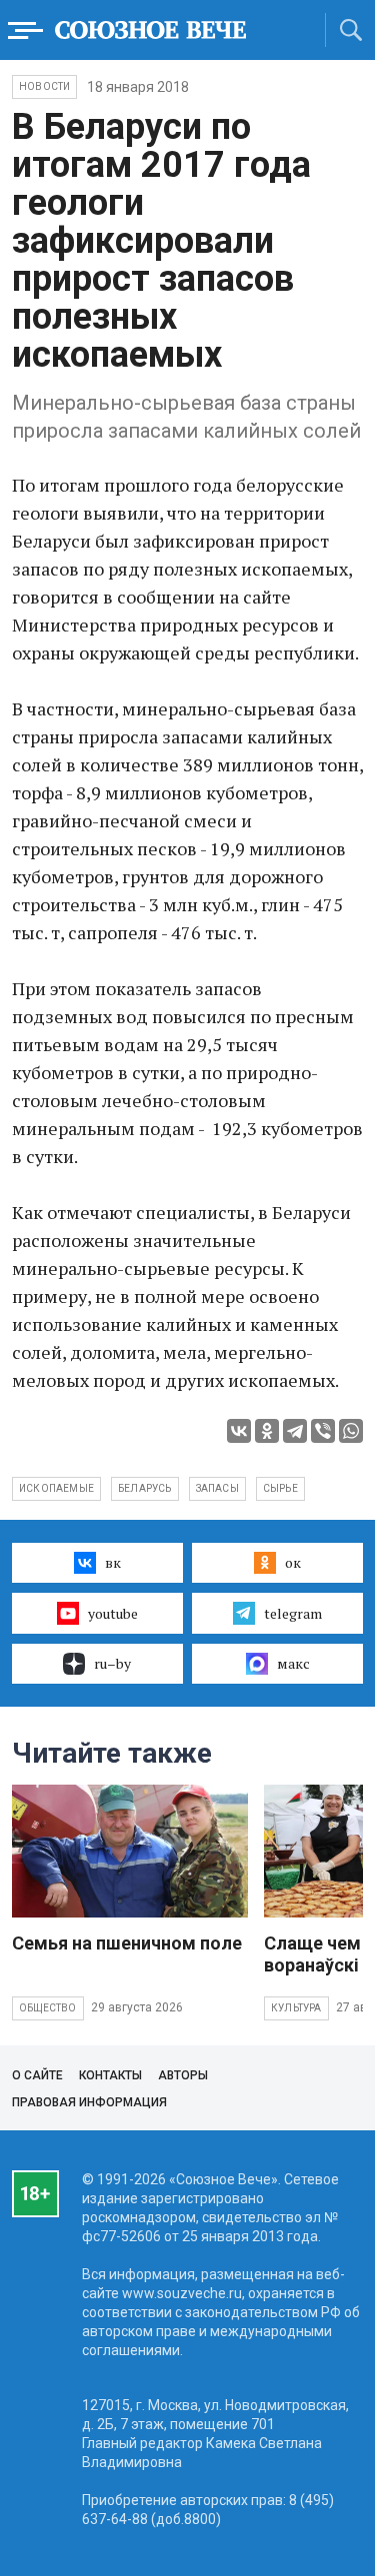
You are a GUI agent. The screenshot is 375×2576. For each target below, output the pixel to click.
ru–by (112, 1663)
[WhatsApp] (351, 1431)
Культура (296, 2008)
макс (293, 1663)
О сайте (37, 2075)
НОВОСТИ (44, 86)
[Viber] (323, 1431)
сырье (280, 1488)
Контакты (110, 2075)
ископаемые (56, 1488)
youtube (113, 1613)
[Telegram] (295, 1431)
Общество (48, 2008)
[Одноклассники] (267, 1431)
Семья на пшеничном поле (127, 1943)
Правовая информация (89, 2102)
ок (293, 1562)
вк (113, 1562)
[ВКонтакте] (239, 1431)
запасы (217, 1488)
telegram (293, 1613)
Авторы (183, 2075)
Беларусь (145, 1488)
